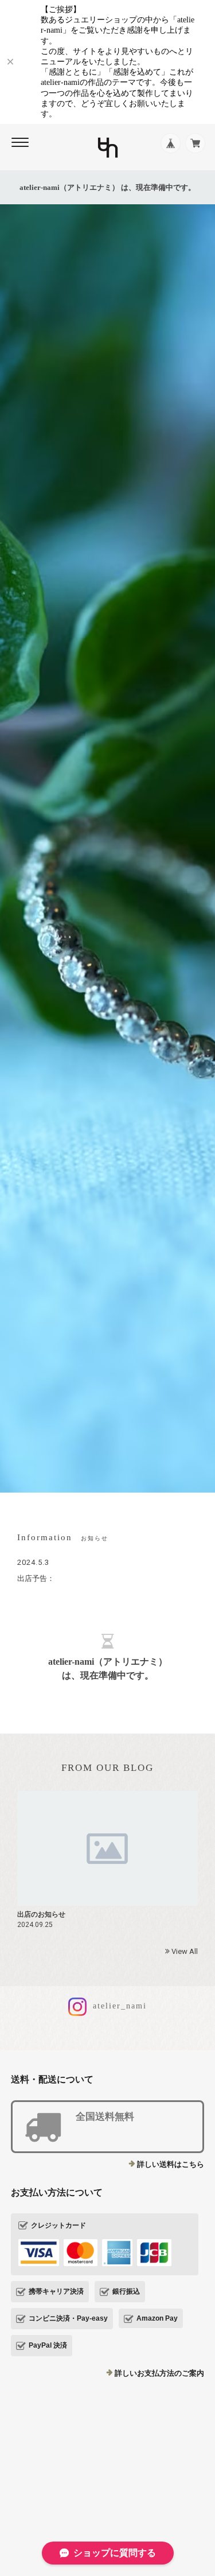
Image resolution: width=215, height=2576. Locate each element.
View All (184, 1951)
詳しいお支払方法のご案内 (159, 2373)
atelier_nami (118, 2006)
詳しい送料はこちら (171, 2164)
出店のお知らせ (41, 1914)
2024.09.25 (35, 1925)
